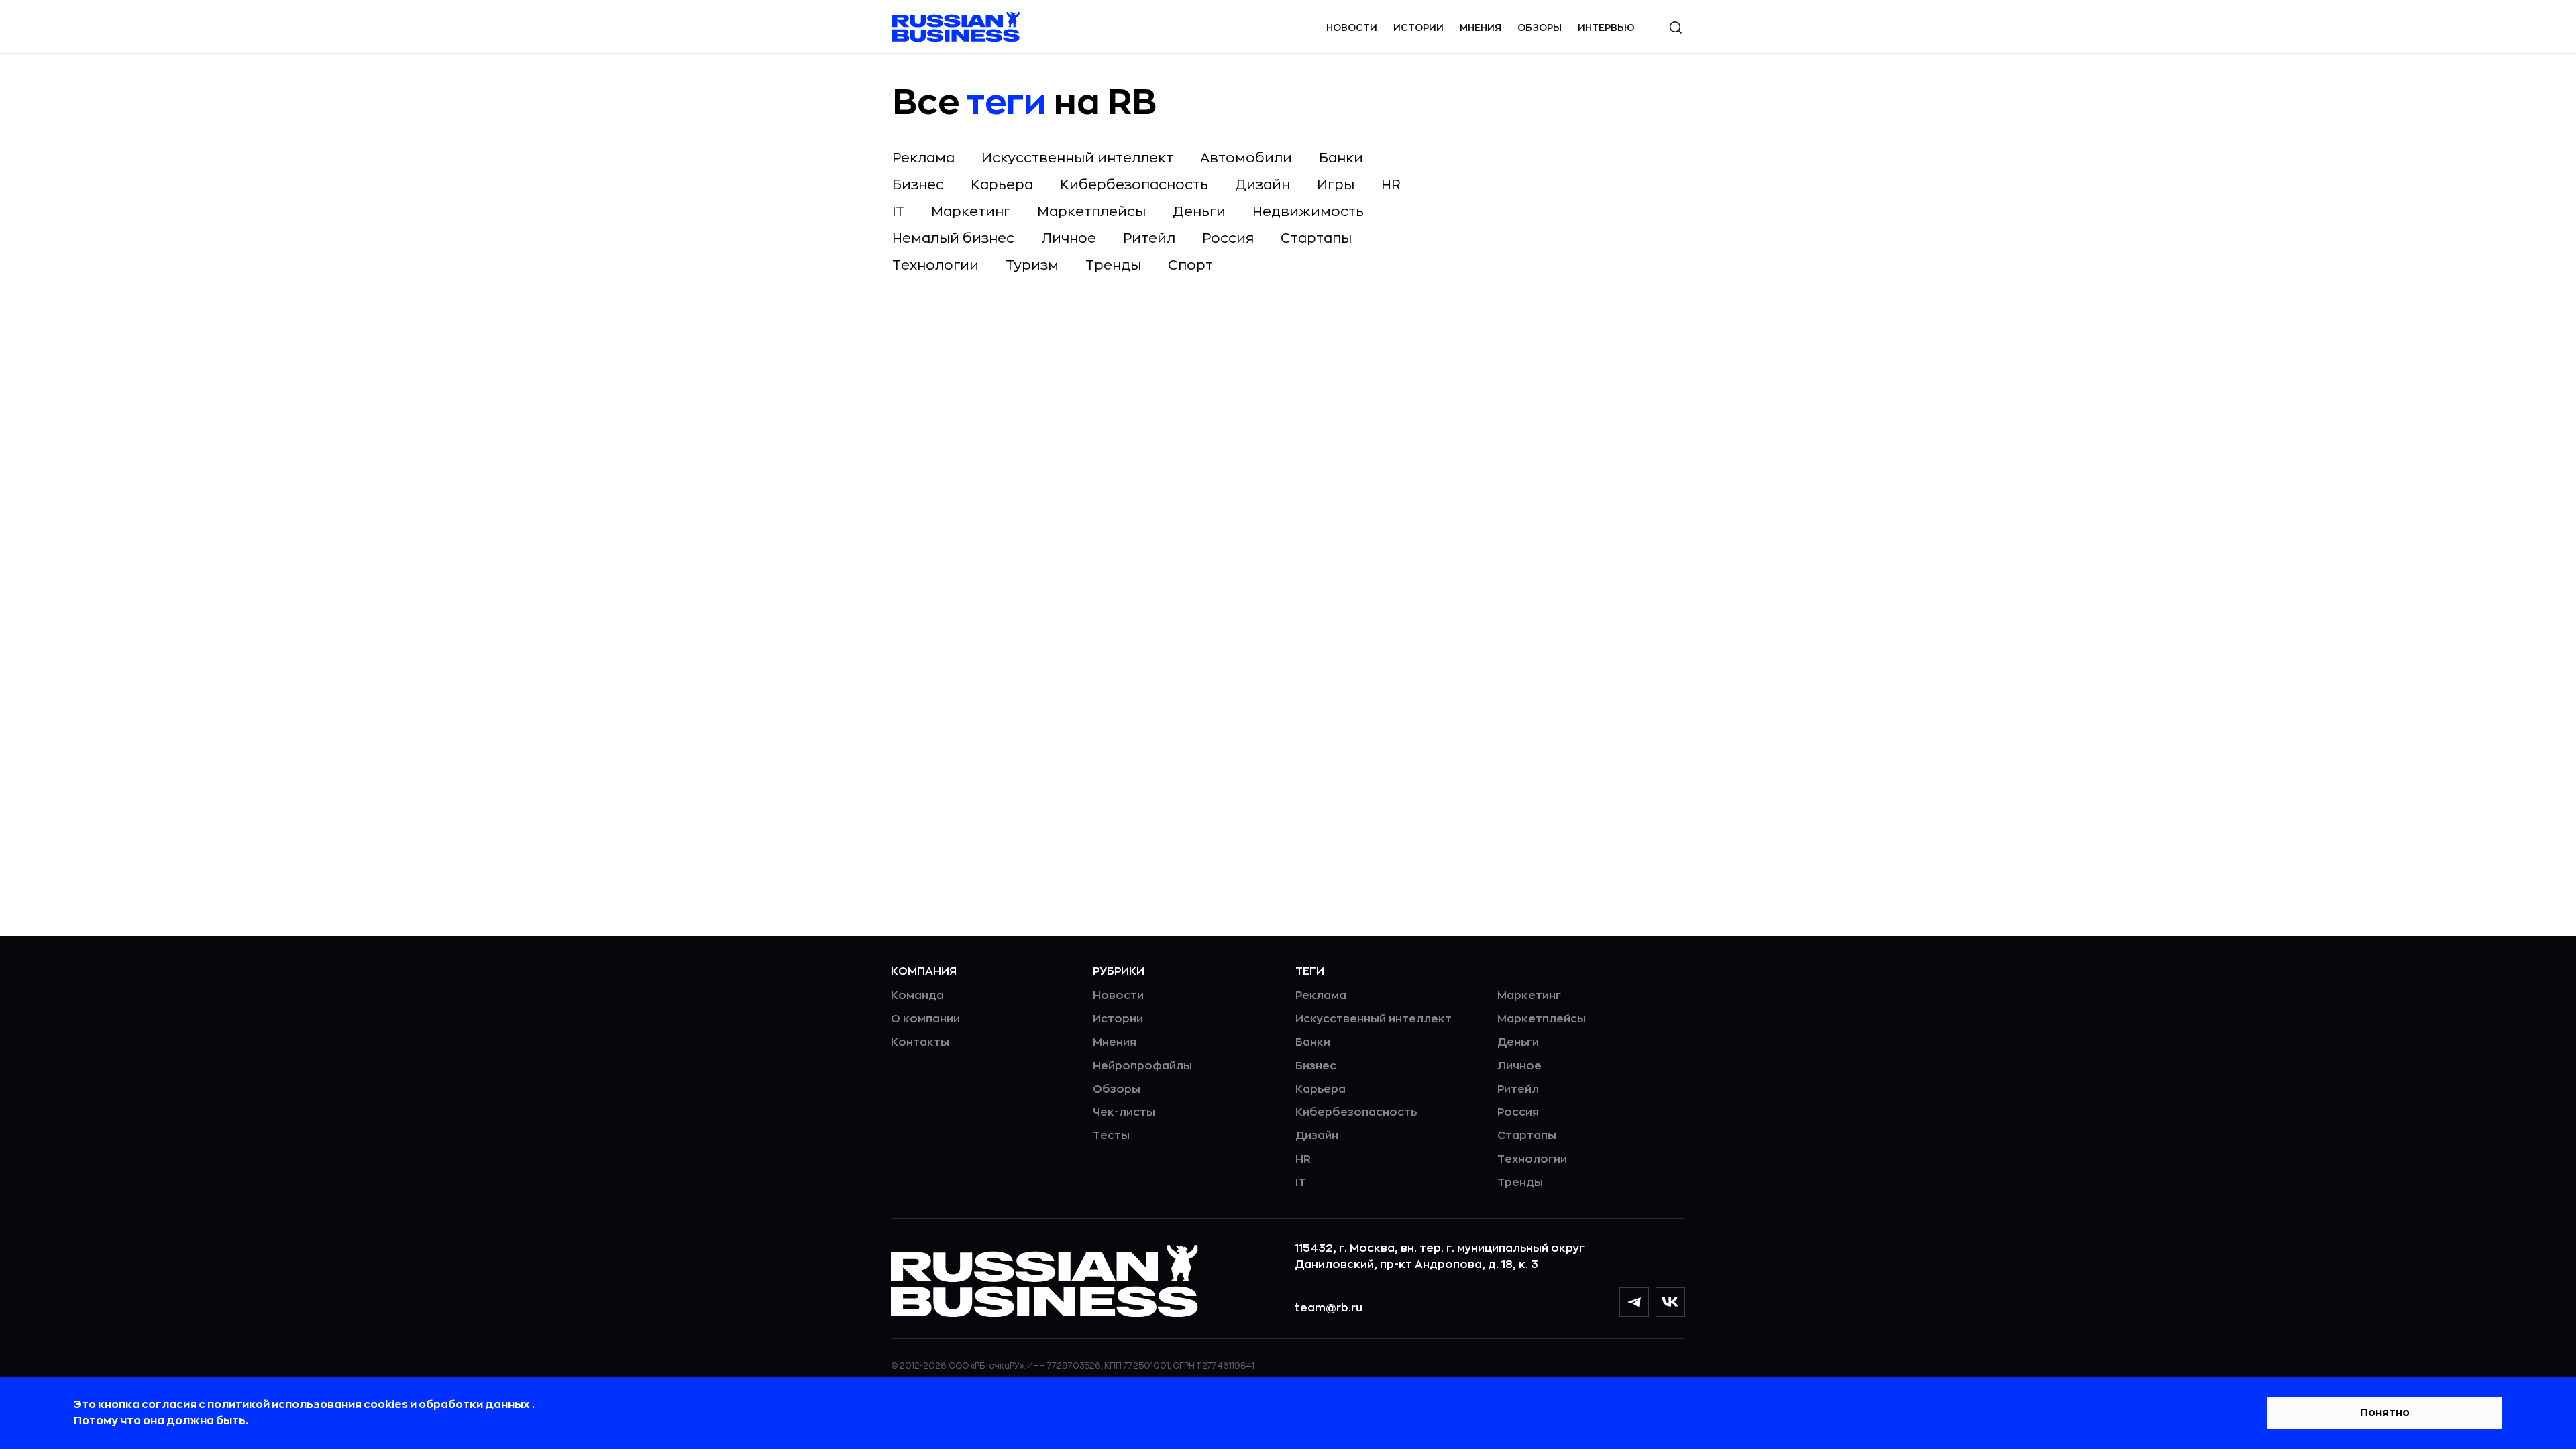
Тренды (1113, 265)
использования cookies (341, 1405)
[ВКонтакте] (1670, 1302)
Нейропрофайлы (1142, 1066)
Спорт (1190, 265)
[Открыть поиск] (1676, 28)
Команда (917, 996)
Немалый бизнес (953, 238)
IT (898, 212)
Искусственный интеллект (1077, 158)
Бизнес (918, 185)
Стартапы (1316, 238)
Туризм (1032, 265)
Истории (1418, 28)
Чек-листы (1124, 1112)
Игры (1336, 185)
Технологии (935, 265)
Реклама (923, 158)
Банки (1341, 158)
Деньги (1199, 212)
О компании (925, 1019)
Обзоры (1540, 28)
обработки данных (475, 1405)
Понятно (2385, 1413)
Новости (1352, 28)
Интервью (1606, 28)
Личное (1069, 238)
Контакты (920, 1042)
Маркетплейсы (1091, 212)
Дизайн (1263, 185)
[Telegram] (1634, 1302)
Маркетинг (971, 212)
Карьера (1002, 185)
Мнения (1481, 28)
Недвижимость (1308, 212)
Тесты (1111, 1136)
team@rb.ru (1329, 1308)
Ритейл (1149, 238)
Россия (1228, 238)
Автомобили (1246, 158)
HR (1391, 185)
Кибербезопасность (1134, 185)
